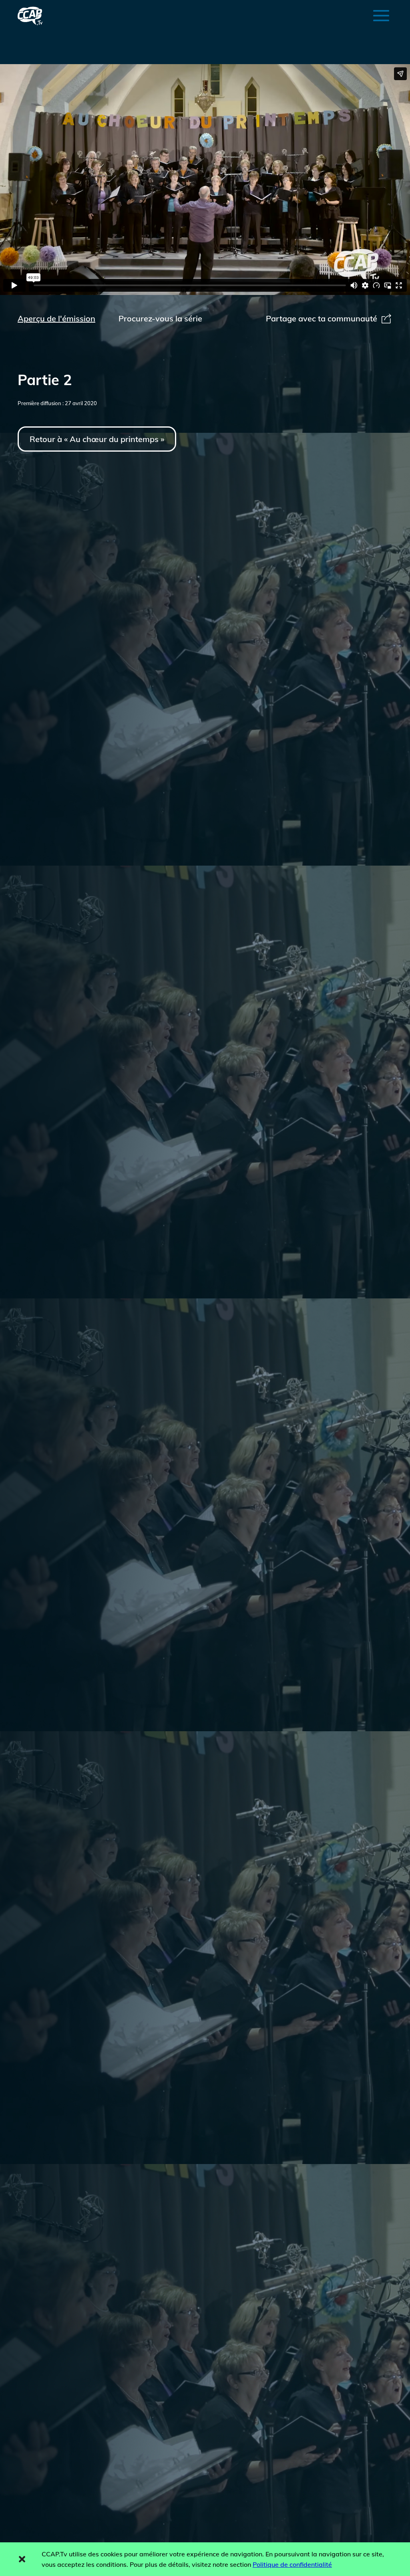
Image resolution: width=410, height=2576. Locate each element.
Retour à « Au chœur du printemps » (97, 439)
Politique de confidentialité (292, 2564)
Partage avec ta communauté (322, 318)
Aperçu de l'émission (56, 318)
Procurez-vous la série (160, 318)
